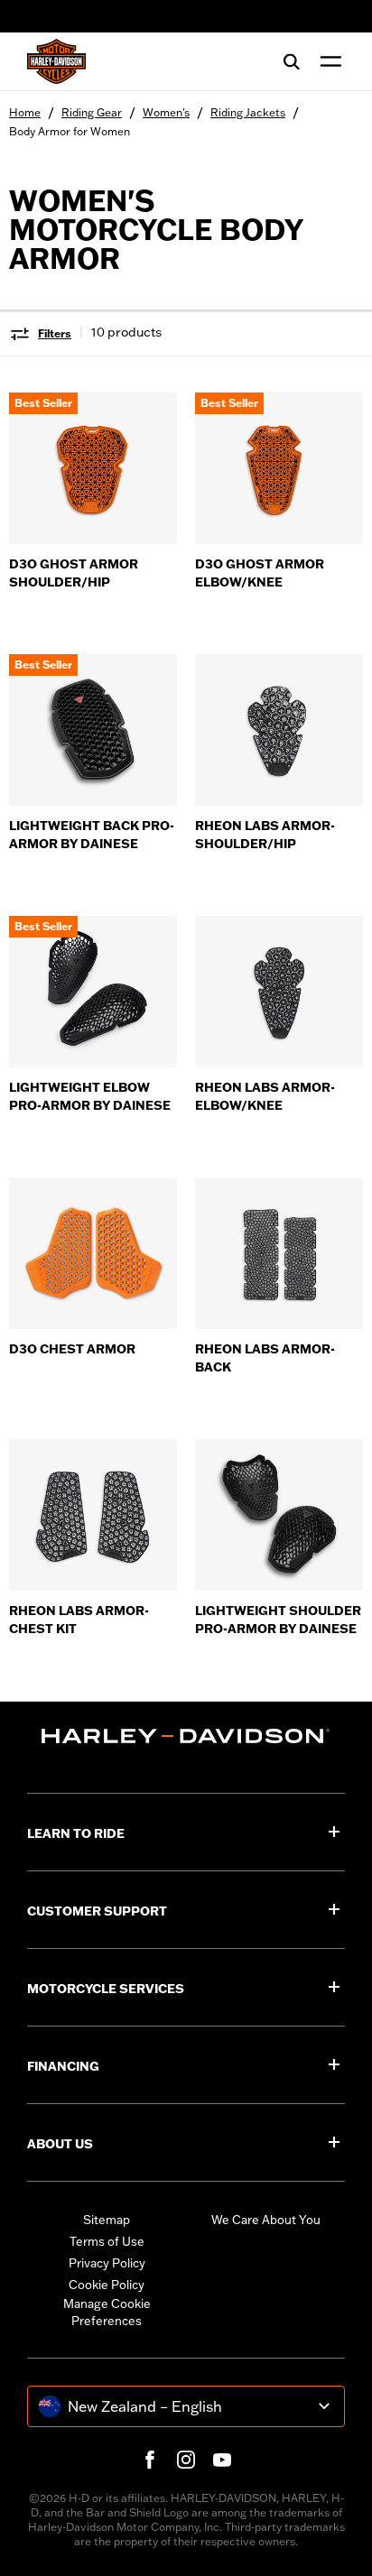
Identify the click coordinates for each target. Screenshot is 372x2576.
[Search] (292, 61)
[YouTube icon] (222, 2460)
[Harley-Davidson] (186, 1736)
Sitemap (107, 2220)
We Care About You (266, 2220)
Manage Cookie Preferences (107, 2313)
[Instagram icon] (186, 2460)
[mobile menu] (327, 61)
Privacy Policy (107, 2263)
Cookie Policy (107, 2285)
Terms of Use (107, 2241)
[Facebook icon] (150, 2460)
